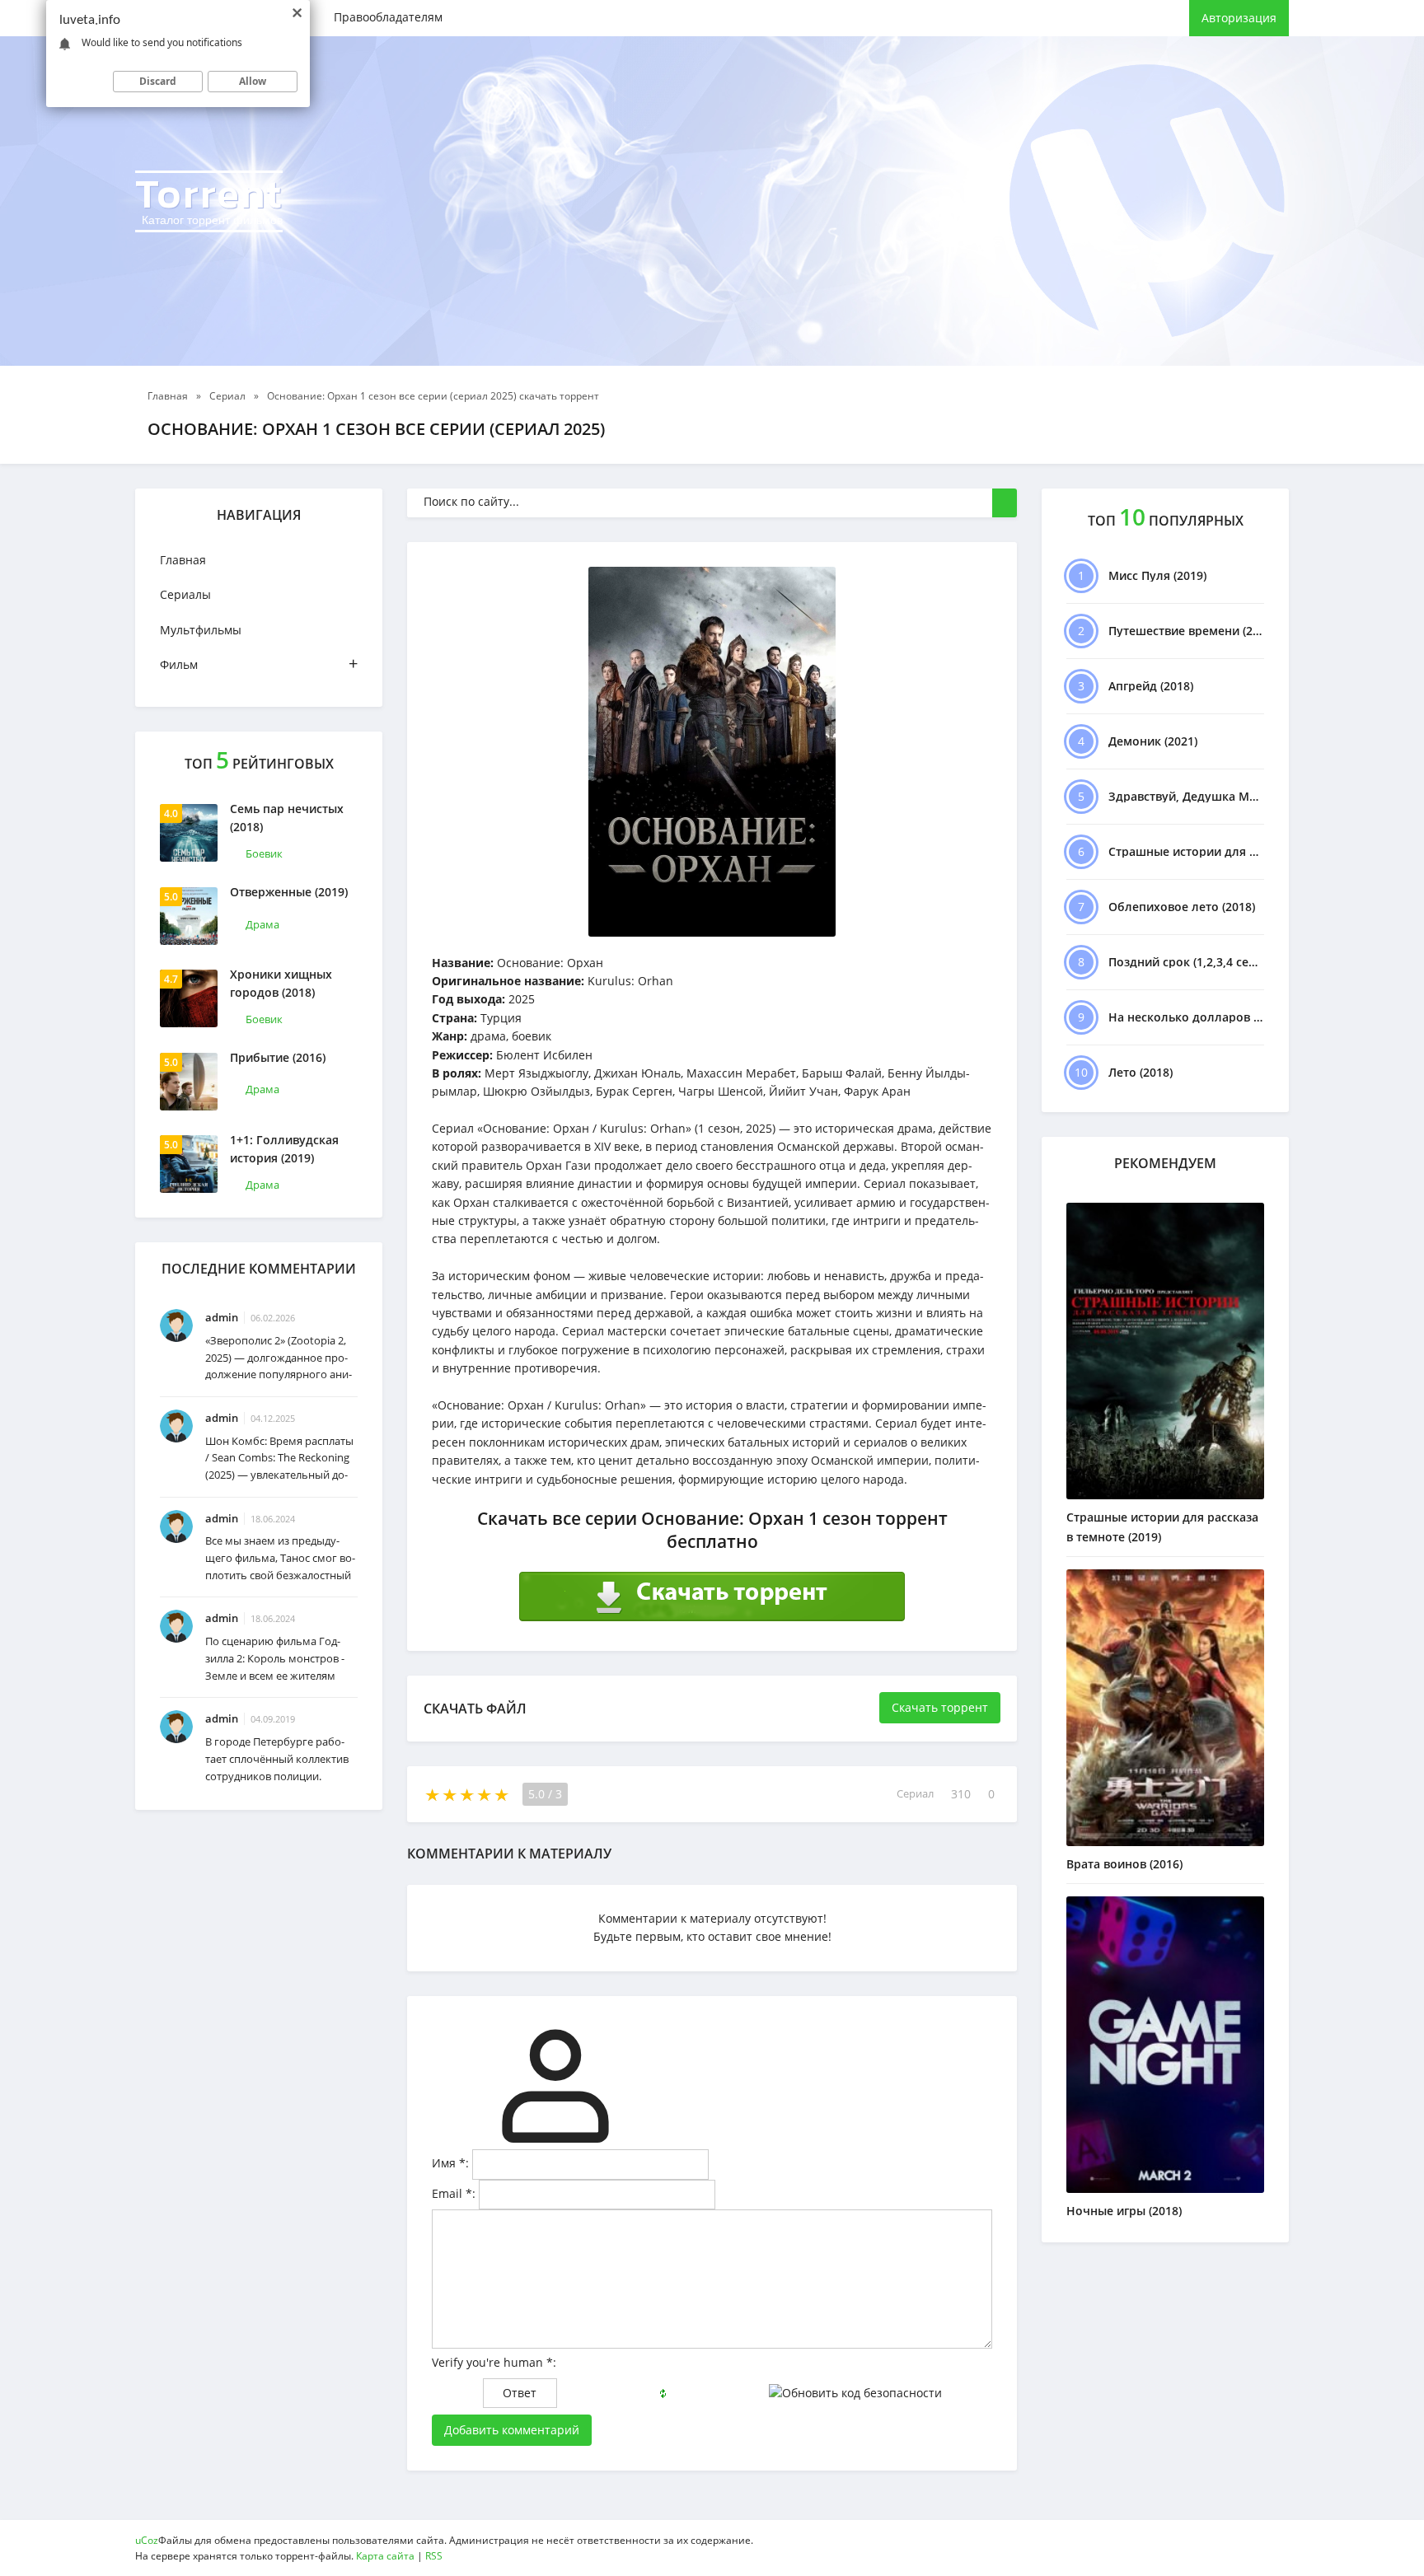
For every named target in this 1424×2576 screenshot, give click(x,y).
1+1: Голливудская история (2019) (284, 1149)
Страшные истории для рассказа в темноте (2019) (1162, 1527)
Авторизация (1239, 18)
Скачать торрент (940, 1707)
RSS (434, 2556)
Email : (454, 2193)
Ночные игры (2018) (1124, 2211)
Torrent (209, 199)
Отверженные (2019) (289, 892)
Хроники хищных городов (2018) (281, 983)
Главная (183, 560)
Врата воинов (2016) (1124, 1864)
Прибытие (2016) (278, 1057)
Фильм (259, 664)
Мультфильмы (201, 630)
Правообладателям (388, 17)
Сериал (915, 1794)
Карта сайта (385, 2556)
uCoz (147, 2540)
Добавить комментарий (512, 2430)
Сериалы (185, 594)
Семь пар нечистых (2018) (287, 818)
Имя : (450, 2163)
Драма (262, 924)
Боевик (264, 853)
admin (222, 1317)
